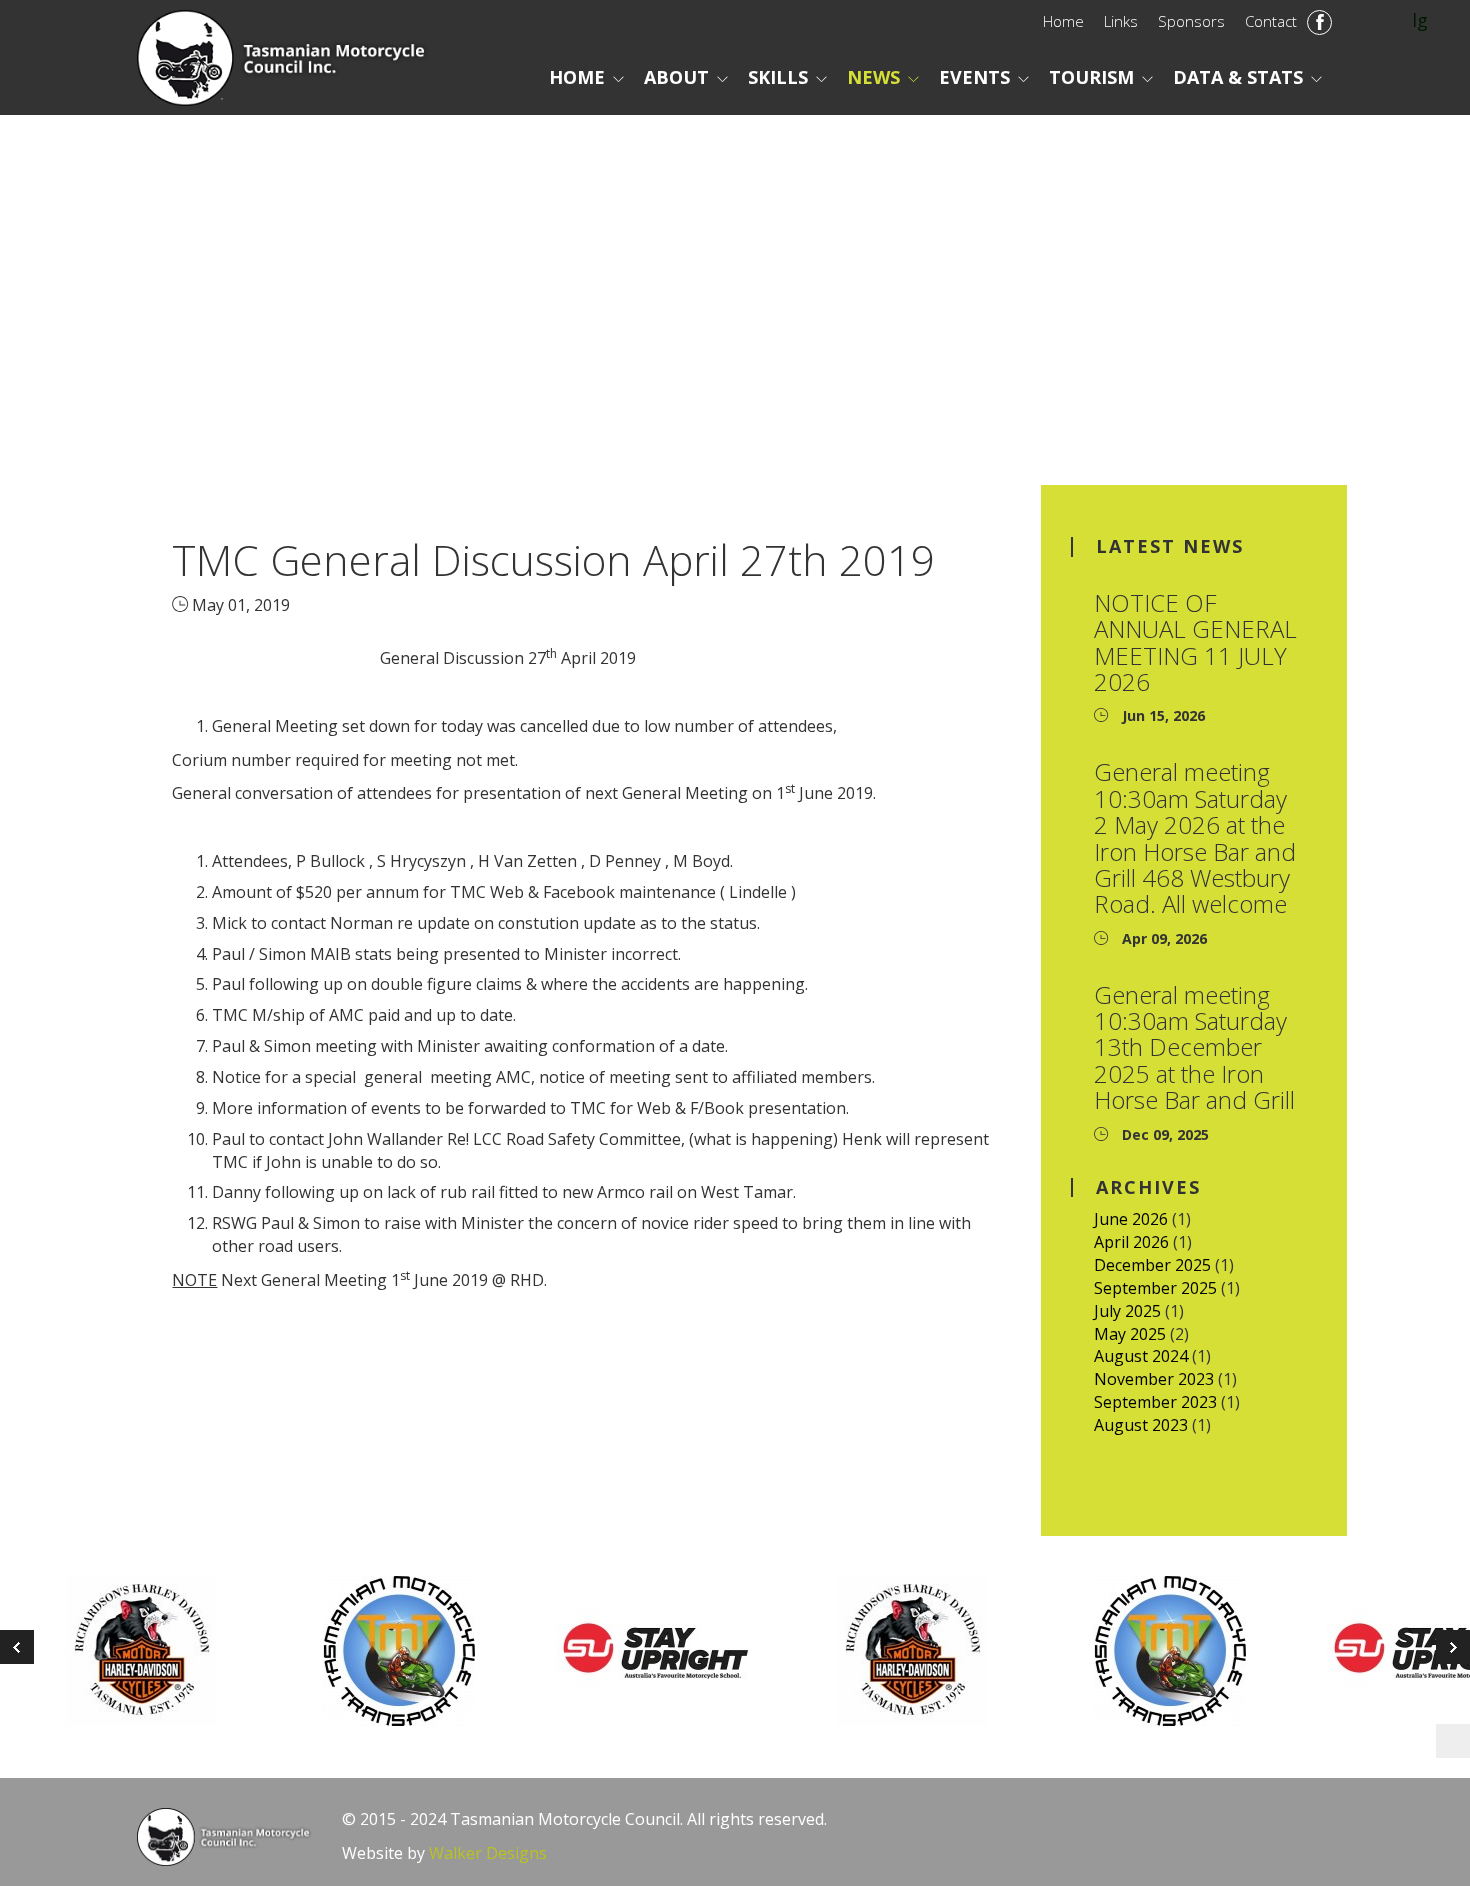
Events (974, 77)
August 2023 (1141, 1425)
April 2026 (1131, 1242)
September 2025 (1155, 1288)
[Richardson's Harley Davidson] (158, 1651)
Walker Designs (488, 1853)
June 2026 (1131, 1219)
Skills (778, 77)
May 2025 (1130, 1334)
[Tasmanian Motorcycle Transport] (415, 1651)
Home (1063, 21)
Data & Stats (1238, 77)
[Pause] (1453, 1741)
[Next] (17, 1647)
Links (1121, 21)
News (873, 77)
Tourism (1091, 77)
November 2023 (1154, 1379)
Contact (1271, 21)
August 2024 (1141, 1356)
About (676, 77)
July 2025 (1127, 1311)
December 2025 (1152, 1265)
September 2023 (1155, 1402)
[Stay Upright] (672, 1651)
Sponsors (1191, 21)
